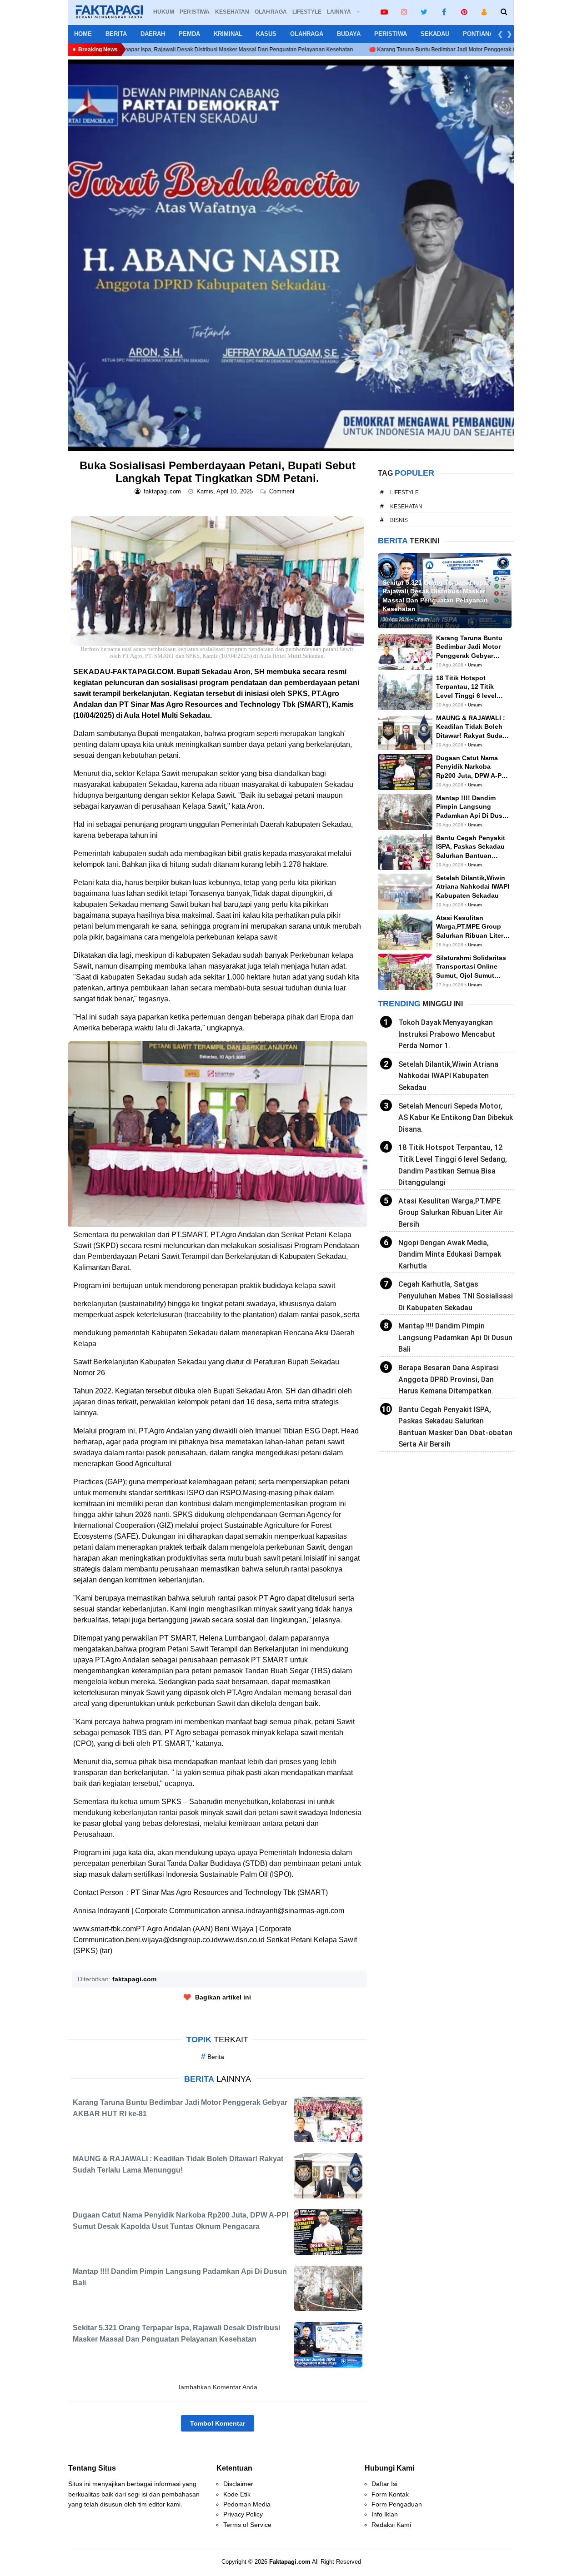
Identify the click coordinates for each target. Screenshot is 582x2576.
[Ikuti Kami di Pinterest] (464, 12)
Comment (283, 491)
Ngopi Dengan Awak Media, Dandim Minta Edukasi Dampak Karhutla (450, 1254)
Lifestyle (404, 492)
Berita (116, 34)
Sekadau (435, 34)
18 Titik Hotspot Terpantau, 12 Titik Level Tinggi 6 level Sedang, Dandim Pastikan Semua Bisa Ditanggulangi (453, 1165)
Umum (475, 665)
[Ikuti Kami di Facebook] (444, 12)
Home (83, 34)
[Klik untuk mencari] (504, 12)
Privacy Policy (243, 2514)
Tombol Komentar (218, 2423)
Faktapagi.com (290, 2562)
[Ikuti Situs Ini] (484, 12)
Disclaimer (238, 2484)
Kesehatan (406, 507)
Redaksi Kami (391, 2525)
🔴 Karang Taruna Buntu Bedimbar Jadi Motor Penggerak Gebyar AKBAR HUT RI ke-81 (345, 50)
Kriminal (228, 34)
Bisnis (399, 520)
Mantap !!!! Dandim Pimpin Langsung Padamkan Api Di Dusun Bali (455, 1338)
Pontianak (480, 34)
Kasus (266, 34)
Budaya (349, 34)
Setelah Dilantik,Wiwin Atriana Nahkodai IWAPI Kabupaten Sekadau (448, 1076)
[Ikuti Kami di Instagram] (404, 12)
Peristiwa (391, 34)
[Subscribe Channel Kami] (384, 12)
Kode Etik (237, 2494)
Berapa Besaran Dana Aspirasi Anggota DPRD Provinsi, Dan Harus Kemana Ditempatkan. (449, 1379)
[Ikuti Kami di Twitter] (424, 12)
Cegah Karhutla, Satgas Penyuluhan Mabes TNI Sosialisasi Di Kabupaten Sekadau (456, 1296)
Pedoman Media (247, 2504)
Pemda (189, 34)
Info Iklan (385, 2514)
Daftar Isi (384, 2484)
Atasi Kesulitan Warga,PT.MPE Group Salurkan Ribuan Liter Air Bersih (451, 1213)
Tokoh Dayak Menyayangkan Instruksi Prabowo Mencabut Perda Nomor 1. (447, 1034)
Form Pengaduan (397, 2504)
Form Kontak (390, 2494)
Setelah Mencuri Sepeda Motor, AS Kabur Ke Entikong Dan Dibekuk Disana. (456, 1118)
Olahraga (307, 34)
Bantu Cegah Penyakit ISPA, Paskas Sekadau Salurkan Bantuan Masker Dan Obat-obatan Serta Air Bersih (455, 1427)
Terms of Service (247, 2525)
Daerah (153, 34)
